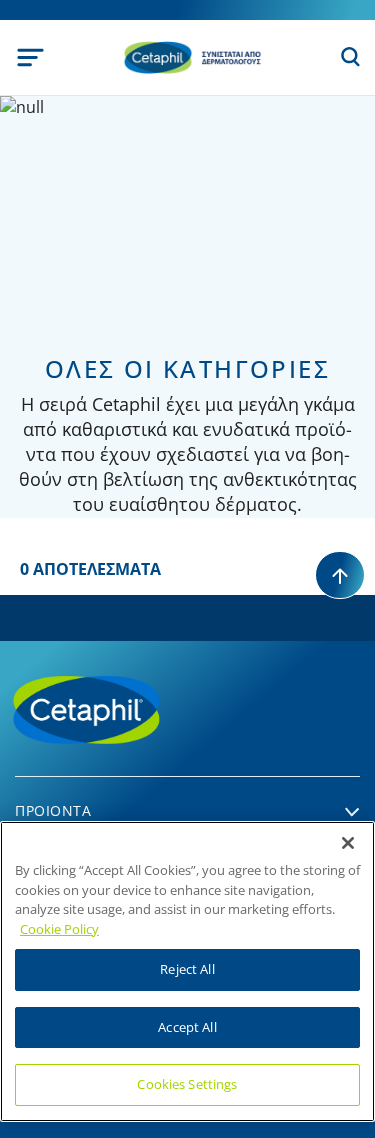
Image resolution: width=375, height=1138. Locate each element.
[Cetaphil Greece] (155, 708)
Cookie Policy (59, 929)
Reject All (187, 969)
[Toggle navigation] (30, 57)
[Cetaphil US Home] (193, 56)
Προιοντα (53, 810)
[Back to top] (340, 575)
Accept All (187, 1027)
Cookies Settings (187, 1084)
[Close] (348, 843)
